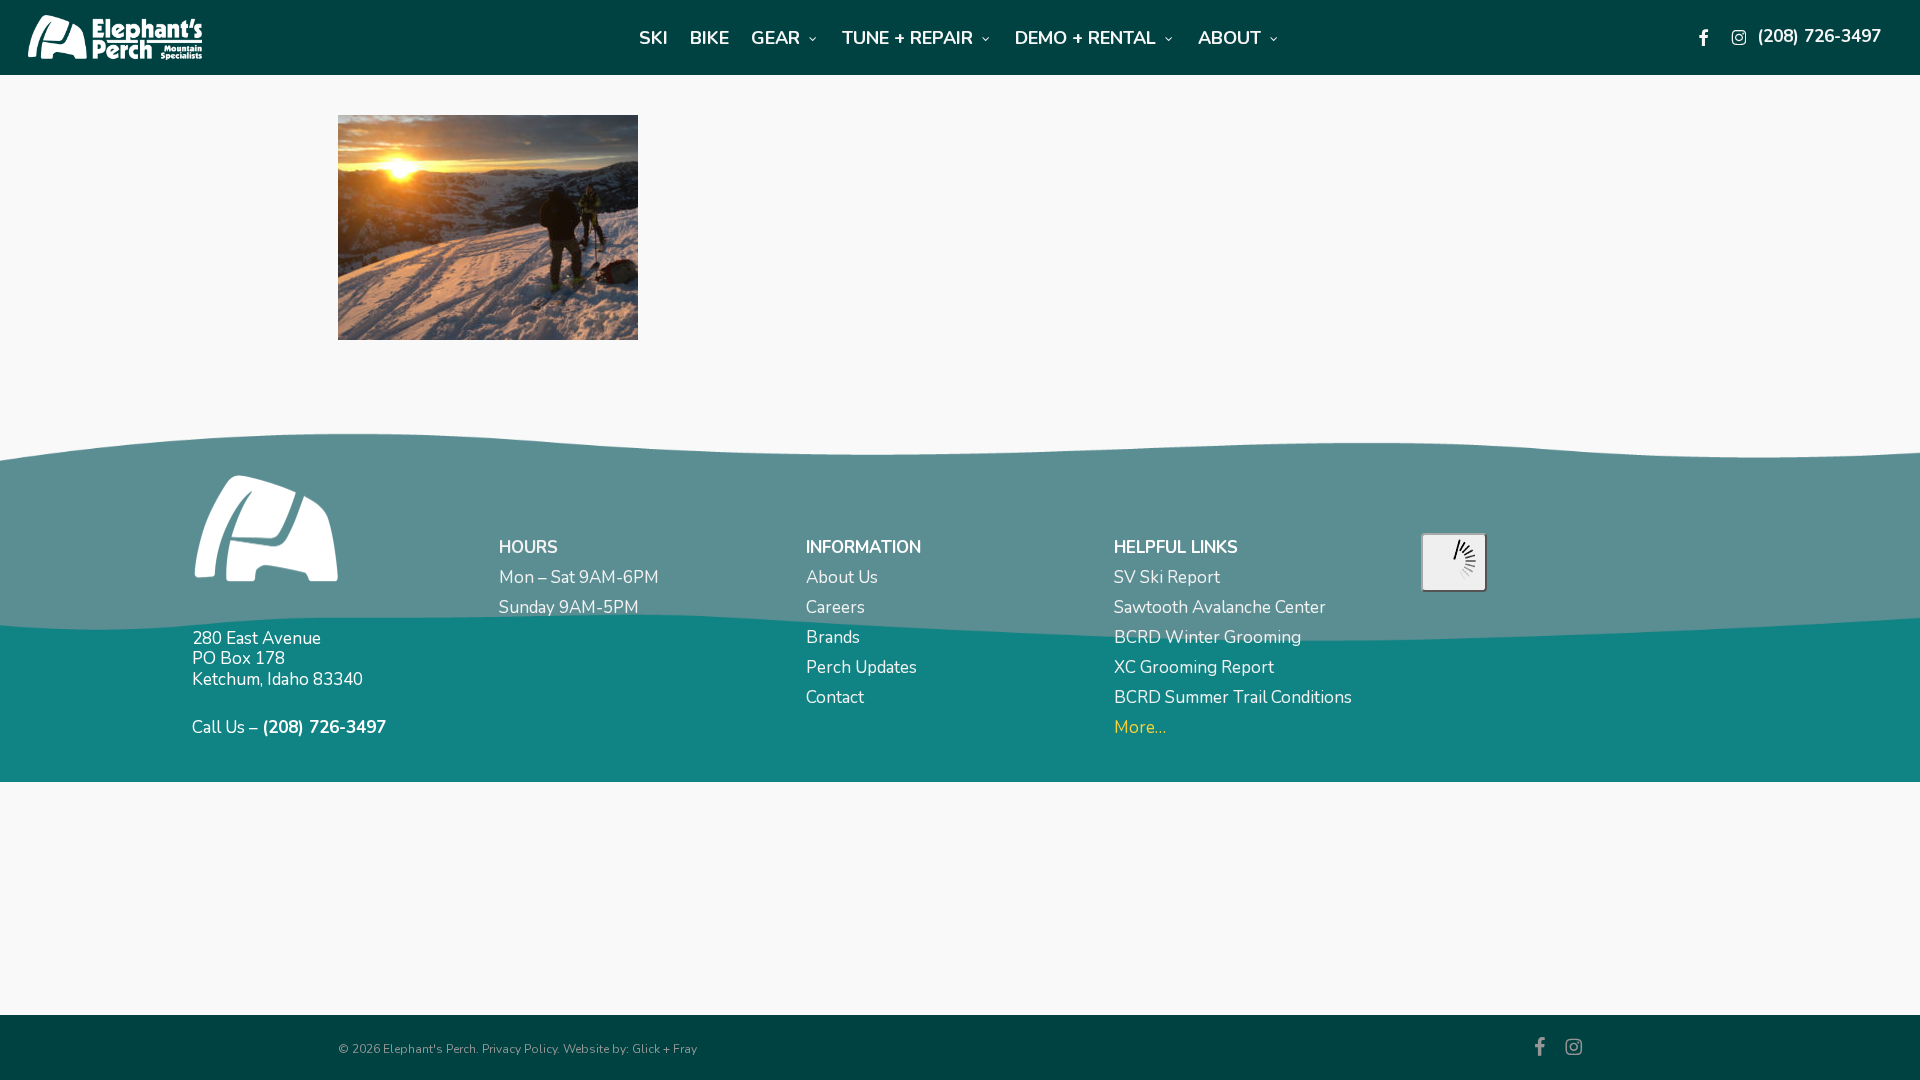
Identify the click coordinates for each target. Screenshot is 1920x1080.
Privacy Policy (519, 1049)
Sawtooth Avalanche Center (1220, 607)
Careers (835, 607)
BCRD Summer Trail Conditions (1233, 697)
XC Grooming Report (1194, 667)
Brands (833, 637)
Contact (835, 697)
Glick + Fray (664, 1049)
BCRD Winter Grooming (1207, 637)
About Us (842, 577)
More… (1140, 727)
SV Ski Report (1167, 577)
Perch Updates (861, 667)
